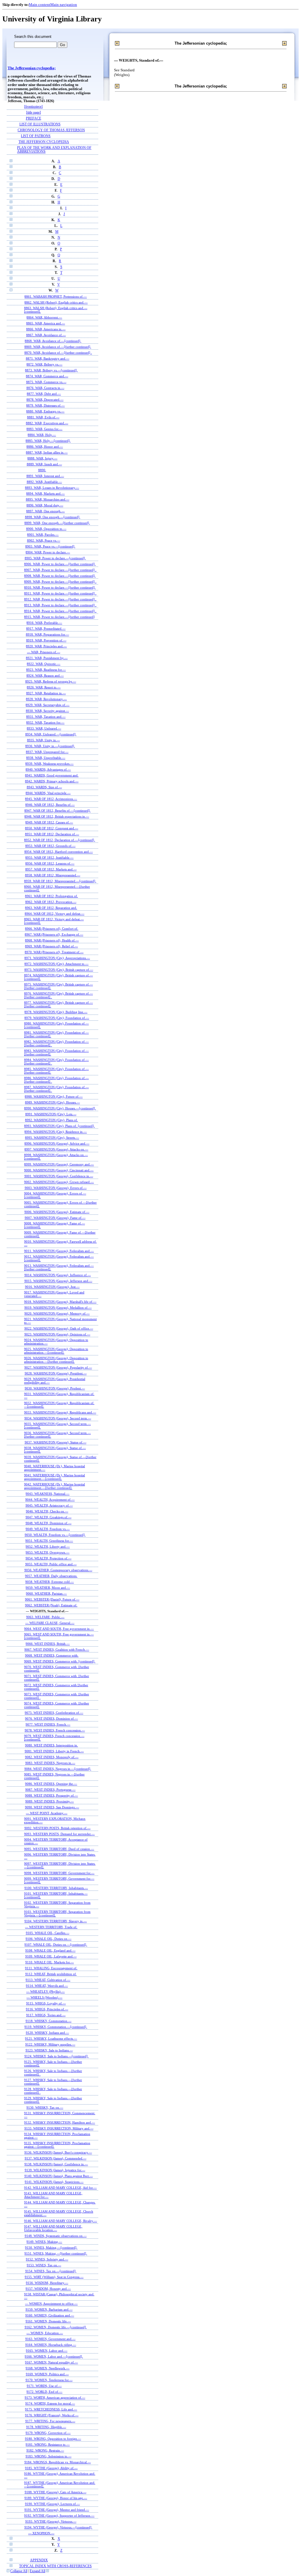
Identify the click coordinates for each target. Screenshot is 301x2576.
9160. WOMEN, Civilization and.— (50, 2315)
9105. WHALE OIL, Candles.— (48, 1933)
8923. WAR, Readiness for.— (46, 670)
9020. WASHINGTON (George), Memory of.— (57, 1313)
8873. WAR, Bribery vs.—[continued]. (51, 370)
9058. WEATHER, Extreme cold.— (50, 1582)
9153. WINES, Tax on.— (44, 2265)
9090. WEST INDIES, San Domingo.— (52, 1807)
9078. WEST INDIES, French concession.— (55, 1730)
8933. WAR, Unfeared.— (44, 728)
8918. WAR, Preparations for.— (47, 634)
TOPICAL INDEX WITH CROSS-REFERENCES (55, 2566)
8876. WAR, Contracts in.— (45, 388)
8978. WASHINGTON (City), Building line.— (56, 1012)
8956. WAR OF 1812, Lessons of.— (50, 863)
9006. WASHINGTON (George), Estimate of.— (57, 1212)
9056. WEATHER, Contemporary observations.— (58, 1570)
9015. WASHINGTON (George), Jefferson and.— (58, 1281)
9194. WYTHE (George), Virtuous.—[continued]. (58, 2527)
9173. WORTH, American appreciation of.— (55, 2398)
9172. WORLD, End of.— (44, 2392)
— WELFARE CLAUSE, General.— (50, 1623)
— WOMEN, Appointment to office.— (51, 2304)
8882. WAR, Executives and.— (47, 423)
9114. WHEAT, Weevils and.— (47, 1986)
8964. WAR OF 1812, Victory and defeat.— (55, 914)
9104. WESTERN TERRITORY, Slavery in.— (56, 1921)
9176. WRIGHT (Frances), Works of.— (52, 2415)
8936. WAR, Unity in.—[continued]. (50, 746)
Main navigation (64, 5)
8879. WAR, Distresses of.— (45, 405)
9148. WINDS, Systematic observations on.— (56, 2236)
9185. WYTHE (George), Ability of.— (51, 2468)
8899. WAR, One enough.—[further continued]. (57, 523)
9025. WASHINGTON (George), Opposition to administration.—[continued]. (56, 1351)
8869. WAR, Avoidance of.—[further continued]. (58, 347)
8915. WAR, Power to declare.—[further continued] (59, 617)
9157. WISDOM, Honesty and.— (48, 2289)
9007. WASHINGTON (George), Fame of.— (55, 1218)
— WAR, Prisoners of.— (44, 652)
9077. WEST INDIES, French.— (48, 1724)
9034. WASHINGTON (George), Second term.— (58, 1418)
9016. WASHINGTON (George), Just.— (52, 1287)
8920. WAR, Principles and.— (46, 646)
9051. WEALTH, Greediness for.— (49, 1541)
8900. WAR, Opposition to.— (46, 529)
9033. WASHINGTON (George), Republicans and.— (60, 1412)
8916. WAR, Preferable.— (44, 623)
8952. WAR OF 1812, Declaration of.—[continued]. (60, 840)
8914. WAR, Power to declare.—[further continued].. (60, 611)
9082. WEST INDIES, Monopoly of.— (52, 1757)
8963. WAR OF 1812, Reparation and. (51, 908)
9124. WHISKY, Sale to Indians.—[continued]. (56, 2056)
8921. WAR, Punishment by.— (47, 658)
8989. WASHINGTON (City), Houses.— (52, 1102)
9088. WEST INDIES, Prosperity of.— (51, 1795)
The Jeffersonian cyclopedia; (32, 68)
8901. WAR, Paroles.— (43, 535)
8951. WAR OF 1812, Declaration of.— (52, 834)
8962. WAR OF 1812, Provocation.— (51, 902)
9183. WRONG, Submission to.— (49, 2456)
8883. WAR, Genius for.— (44, 429)
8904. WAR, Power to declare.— (48, 552)
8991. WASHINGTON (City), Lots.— (51, 1114)
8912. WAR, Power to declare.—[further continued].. (60, 599)
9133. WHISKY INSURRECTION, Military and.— (59, 2128)
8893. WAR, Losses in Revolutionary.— (52, 488)
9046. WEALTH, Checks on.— (47, 1511)
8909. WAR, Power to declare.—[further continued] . (60, 582)
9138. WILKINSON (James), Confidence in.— (56, 2164)
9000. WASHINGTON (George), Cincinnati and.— (59, 1170)
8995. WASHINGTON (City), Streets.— (52, 1138)
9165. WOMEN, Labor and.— (47, 2351)
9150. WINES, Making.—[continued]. (51, 2248)
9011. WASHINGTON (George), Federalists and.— (59, 1251)
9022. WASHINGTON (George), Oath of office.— (59, 1328)
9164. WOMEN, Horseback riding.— (51, 2345)
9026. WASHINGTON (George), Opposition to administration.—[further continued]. (56, 1360)
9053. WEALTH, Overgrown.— (47, 1552)
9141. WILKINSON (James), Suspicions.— (54, 2182)
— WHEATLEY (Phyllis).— (45, 1992)
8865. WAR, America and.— (46, 323)
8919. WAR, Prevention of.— (46, 640)
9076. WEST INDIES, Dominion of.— (51, 1719)
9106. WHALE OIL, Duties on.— (49, 1939)
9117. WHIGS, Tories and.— (46, 2015)
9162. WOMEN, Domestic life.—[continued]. (56, 2327)
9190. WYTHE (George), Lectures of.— (52, 2504)
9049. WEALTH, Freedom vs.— (48, 1529)
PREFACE (34, 118)
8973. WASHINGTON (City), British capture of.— (59, 970)
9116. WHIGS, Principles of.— (47, 2009)
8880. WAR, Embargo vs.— (45, 411)
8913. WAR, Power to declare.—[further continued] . (60, 605)
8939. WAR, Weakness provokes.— (49, 764)
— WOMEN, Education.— (45, 2333)
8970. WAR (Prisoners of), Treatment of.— (54, 952)
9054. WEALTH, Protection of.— (49, 1558)
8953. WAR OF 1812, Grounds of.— (50, 846)
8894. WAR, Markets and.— (45, 493)
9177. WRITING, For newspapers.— (50, 2421)
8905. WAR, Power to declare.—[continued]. (55, 558)
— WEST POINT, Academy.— (47, 1813)
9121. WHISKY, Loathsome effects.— (51, 2038)
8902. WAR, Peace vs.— (44, 540)
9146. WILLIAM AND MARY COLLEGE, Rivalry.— (61, 2221)
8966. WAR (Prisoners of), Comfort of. (52, 929)
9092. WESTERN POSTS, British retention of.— (57, 1828)
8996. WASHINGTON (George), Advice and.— (57, 1143)
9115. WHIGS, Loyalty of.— (46, 2003)
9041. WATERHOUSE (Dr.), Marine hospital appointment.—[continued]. (55, 1477)
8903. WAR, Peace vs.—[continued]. (50, 546)
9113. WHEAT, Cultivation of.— (48, 1980)
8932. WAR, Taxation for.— (45, 722)
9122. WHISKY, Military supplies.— (50, 2044)
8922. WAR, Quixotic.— (44, 664)
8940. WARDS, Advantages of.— (48, 769)
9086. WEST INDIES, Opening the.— (51, 1784)
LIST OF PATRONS (36, 136)
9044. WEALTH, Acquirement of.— (50, 1500)
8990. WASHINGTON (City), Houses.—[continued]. (60, 1108)
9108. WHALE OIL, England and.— (50, 1950)
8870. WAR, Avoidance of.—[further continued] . (58, 353)
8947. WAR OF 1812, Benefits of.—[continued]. (57, 811)
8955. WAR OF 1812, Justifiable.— (49, 857)
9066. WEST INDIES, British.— (48, 1644)
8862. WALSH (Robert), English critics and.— (56, 302)
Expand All (37, 2571)
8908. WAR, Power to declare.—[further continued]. (60, 576)
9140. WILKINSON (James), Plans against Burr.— (59, 2176)
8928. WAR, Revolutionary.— (46, 699)
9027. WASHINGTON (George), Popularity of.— (58, 1367)
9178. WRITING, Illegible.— (46, 2427)
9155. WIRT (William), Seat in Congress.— (54, 2277)
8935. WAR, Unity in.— (44, 740)
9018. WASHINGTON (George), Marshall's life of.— (60, 1302)
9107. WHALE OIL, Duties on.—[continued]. (56, 1945)
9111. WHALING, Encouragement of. (51, 1968)
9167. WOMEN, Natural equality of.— (51, 2362)
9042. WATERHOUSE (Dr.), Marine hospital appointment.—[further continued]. (55, 1486)
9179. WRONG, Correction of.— (48, 2433)
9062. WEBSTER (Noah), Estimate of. (51, 1605)
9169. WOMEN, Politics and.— (47, 2374)
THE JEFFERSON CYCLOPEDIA (44, 142)
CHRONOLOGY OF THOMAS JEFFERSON (51, 130)
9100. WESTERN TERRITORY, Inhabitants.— (56, 1888)
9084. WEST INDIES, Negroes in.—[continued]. (58, 1769)
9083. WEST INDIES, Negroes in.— (50, 1763)
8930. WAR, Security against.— (47, 711)
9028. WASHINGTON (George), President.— (56, 1373)
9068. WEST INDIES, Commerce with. (52, 1655)
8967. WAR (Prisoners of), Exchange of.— (54, 934)
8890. (42, 470)
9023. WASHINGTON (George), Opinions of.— (57, 1334)
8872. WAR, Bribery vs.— (44, 364)
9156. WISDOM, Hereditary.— (47, 2283)
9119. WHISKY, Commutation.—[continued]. (56, 2027)
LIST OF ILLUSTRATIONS (40, 124)
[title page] (34, 113)
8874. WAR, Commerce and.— (47, 376)
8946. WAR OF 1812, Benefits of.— (50, 805)
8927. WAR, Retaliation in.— (46, 693)
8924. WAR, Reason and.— (45, 675)
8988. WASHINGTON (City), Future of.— (54, 1096)
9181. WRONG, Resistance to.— (48, 2444)
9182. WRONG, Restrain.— (45, 2450)
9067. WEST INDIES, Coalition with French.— (57, 1650)
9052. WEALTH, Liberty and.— (48, 1546)
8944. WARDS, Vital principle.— (48, 793)
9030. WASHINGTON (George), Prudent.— (55, 1388)
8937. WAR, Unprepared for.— (47, 752)
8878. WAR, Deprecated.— (45, 400)
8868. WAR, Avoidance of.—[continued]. (53, 341)
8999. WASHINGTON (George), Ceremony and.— (59, 1164)
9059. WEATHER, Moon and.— (48, 1588)
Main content (40, 5)
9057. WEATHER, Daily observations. (51, 1576)
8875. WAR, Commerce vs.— (46, 382)
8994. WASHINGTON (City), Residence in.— (56, 1132)
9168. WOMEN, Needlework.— (47, 2368)
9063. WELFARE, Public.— (45, 1617)
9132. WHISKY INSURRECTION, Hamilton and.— (60, 2122)
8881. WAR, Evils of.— (43, 417)
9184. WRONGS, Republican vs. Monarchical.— (58, 2462)
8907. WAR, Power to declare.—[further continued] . (60, 570)
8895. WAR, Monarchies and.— (48, 499)
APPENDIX (39, 2560)
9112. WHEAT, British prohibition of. (51, 1974)
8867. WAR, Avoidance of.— (46, 335)
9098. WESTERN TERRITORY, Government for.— (59, 1873)
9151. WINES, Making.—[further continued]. (56, 2253)
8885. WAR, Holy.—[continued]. (48, 441)
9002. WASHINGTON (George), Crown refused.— (59, 1182)
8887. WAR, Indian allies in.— (47, 452)
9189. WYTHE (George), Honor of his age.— (56, 2498)
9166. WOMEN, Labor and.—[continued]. (54, 2356)
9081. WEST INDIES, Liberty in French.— (54, 1751)
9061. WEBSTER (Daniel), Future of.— (52, 1599)
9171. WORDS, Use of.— (44, 2386)
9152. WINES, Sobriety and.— (47, 2259)
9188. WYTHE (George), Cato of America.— (56, 2492)
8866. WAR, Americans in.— (46, 329)
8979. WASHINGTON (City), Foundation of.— (57, 1018)
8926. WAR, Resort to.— (44, 687)
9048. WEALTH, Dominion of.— (49, 1523)
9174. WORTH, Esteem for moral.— (50, 2403)
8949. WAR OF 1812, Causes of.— (49, 822)
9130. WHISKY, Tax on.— (45, 2107)
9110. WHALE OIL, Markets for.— (50, 1962)
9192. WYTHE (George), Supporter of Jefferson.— (59, 2516)
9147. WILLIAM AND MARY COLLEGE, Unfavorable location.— (53, 2228)
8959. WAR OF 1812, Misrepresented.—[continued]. (60, 881)
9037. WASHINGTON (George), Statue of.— (56, 1442)
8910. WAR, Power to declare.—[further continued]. (60, 587)
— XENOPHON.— (41, 2533)
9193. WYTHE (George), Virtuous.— (51, 2521)
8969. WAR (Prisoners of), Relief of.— (51, 946)
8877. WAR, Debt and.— (44, 394)
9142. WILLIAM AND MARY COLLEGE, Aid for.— (60, 2188)
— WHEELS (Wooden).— (44, 1997)
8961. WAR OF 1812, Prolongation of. (51, 896)
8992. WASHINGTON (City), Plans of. (51, 1120)
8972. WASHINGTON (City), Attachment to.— (56, 964)
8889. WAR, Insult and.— (44, 464)
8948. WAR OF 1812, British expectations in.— (57, 816)
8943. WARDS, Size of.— (44, 787)
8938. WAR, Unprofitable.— (46, 758)
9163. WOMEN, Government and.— (50, 2339)
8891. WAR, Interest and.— (45, 476)
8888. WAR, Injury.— (42, 458)
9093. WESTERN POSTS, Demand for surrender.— (59, 1834)
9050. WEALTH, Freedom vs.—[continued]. (55, 1535)
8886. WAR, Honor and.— (45, 447)
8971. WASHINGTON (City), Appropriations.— (57, 958)
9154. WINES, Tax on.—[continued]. (51, 2271)
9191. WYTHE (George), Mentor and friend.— (57, 2510)
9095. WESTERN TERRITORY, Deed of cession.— (59, 1849)
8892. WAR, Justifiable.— (44, 482)
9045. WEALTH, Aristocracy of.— (49, 1505)
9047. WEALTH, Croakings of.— (49, 1517)
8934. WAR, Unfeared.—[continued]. (51, 734)
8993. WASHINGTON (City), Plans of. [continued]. (59, 1126)
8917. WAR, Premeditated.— (46, 629)
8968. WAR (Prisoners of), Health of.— (52, 940)
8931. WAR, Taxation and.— (46, 717)
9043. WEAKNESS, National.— (47, 1494)
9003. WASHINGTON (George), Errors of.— (56, 1188)
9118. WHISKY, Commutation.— (49, 2021)
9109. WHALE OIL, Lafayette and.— (51, 1956)
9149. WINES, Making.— (44, 2242)
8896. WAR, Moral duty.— (45, 505)
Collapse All (19, 2571)
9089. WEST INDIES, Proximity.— (50, 1801)
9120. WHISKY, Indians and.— (47, 2033)
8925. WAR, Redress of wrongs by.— (51, 681)
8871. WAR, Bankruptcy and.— (48, 358)
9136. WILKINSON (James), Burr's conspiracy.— (58, 2152)
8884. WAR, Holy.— (42, 435)
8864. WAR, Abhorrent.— (44, 317)
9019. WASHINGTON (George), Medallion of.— (58, 1308)
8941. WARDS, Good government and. (52, 775)
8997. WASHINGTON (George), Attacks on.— (56, 1149)
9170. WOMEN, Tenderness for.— (49, 2380)
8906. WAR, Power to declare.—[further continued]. (60, 564)
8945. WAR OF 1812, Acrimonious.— (51, 799)
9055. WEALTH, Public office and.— (51, 1564)
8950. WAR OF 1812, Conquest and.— (52, 828)
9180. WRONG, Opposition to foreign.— (53, 2439)
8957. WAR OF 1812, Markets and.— (51, 869)
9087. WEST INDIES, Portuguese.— (50, 1790)
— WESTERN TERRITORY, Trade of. (51, 1927)
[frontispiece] (33, 107)
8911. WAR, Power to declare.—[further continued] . (60, 593)
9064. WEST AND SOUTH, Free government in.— (59, 1629)
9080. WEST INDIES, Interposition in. (51, 1745)
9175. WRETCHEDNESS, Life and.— (51, 2409)
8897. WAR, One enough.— (45, 511)
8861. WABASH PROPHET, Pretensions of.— (56, 296)
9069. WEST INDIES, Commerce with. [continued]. (60, 1661)
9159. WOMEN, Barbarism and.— (49, 2309)
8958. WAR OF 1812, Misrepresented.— (53, 875)
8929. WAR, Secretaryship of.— (47, 705)
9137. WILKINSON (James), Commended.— (56, 2158)
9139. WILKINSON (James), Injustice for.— (55, 2170)
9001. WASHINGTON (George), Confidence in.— (59, 1176)
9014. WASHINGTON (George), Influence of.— (58, 1275)
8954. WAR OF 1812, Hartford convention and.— (59, 852)
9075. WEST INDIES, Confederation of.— (54, 1713)
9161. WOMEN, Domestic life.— (48, 2321)
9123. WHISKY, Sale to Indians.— (49, 2050)
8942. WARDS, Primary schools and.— (52, 781)
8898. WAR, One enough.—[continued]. (53, 517)
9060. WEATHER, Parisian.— (46, 1593)
